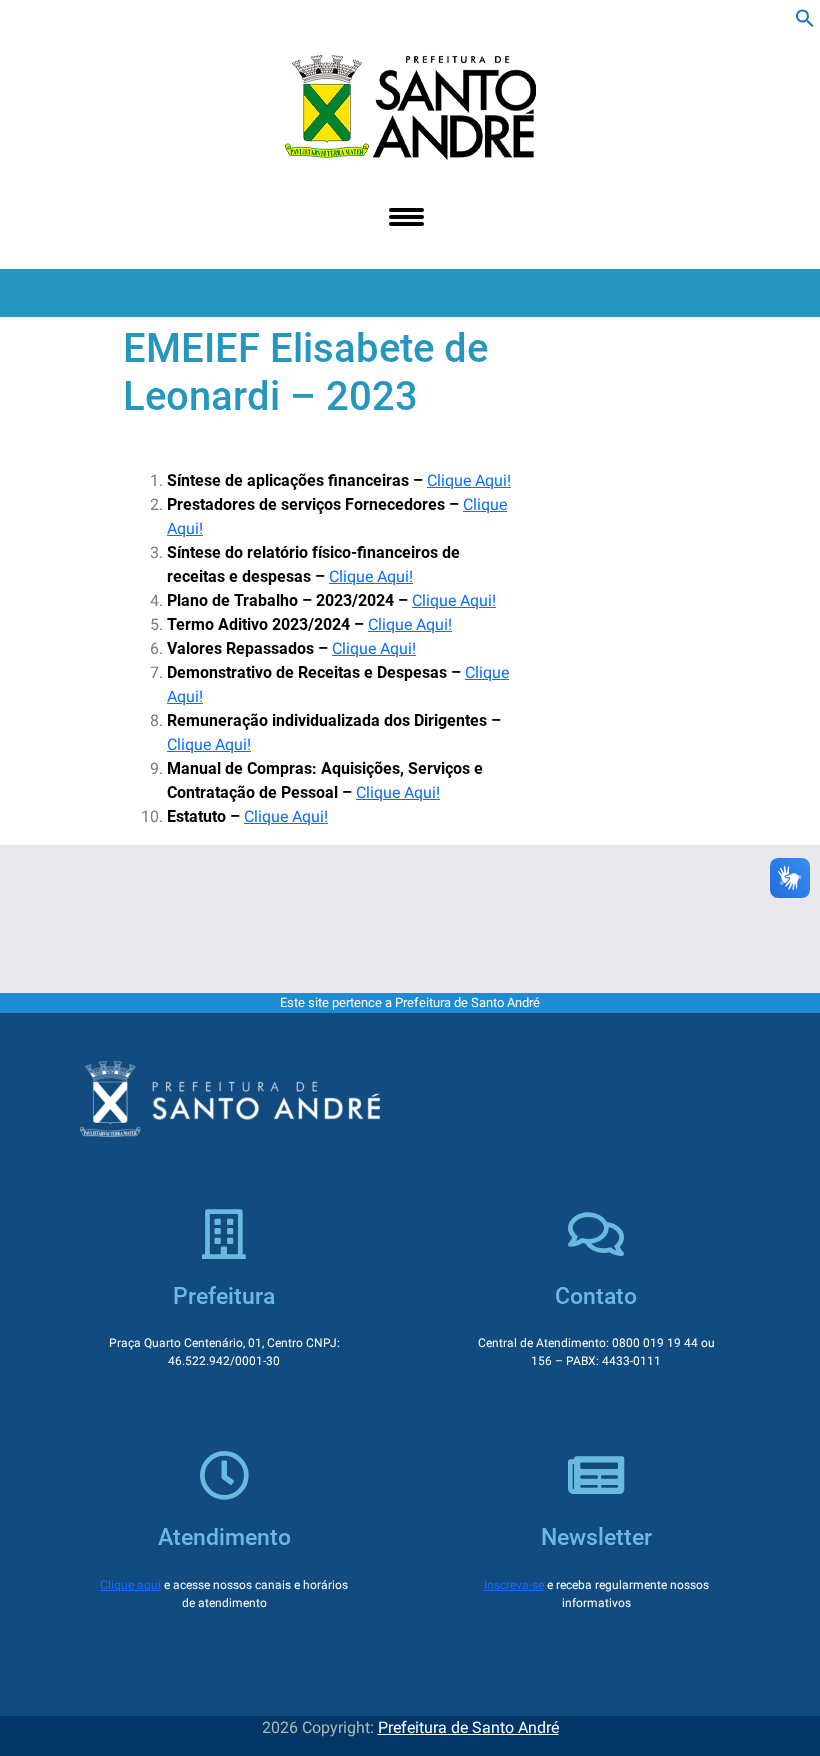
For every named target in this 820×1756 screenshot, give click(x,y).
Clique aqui (130, 1585)
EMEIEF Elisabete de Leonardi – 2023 (305, 372)
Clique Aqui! (469, 480)
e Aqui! (392, 648)
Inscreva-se (514, 1585)
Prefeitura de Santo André (468, 1727)
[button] (805, 16)
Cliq (345, 648)
